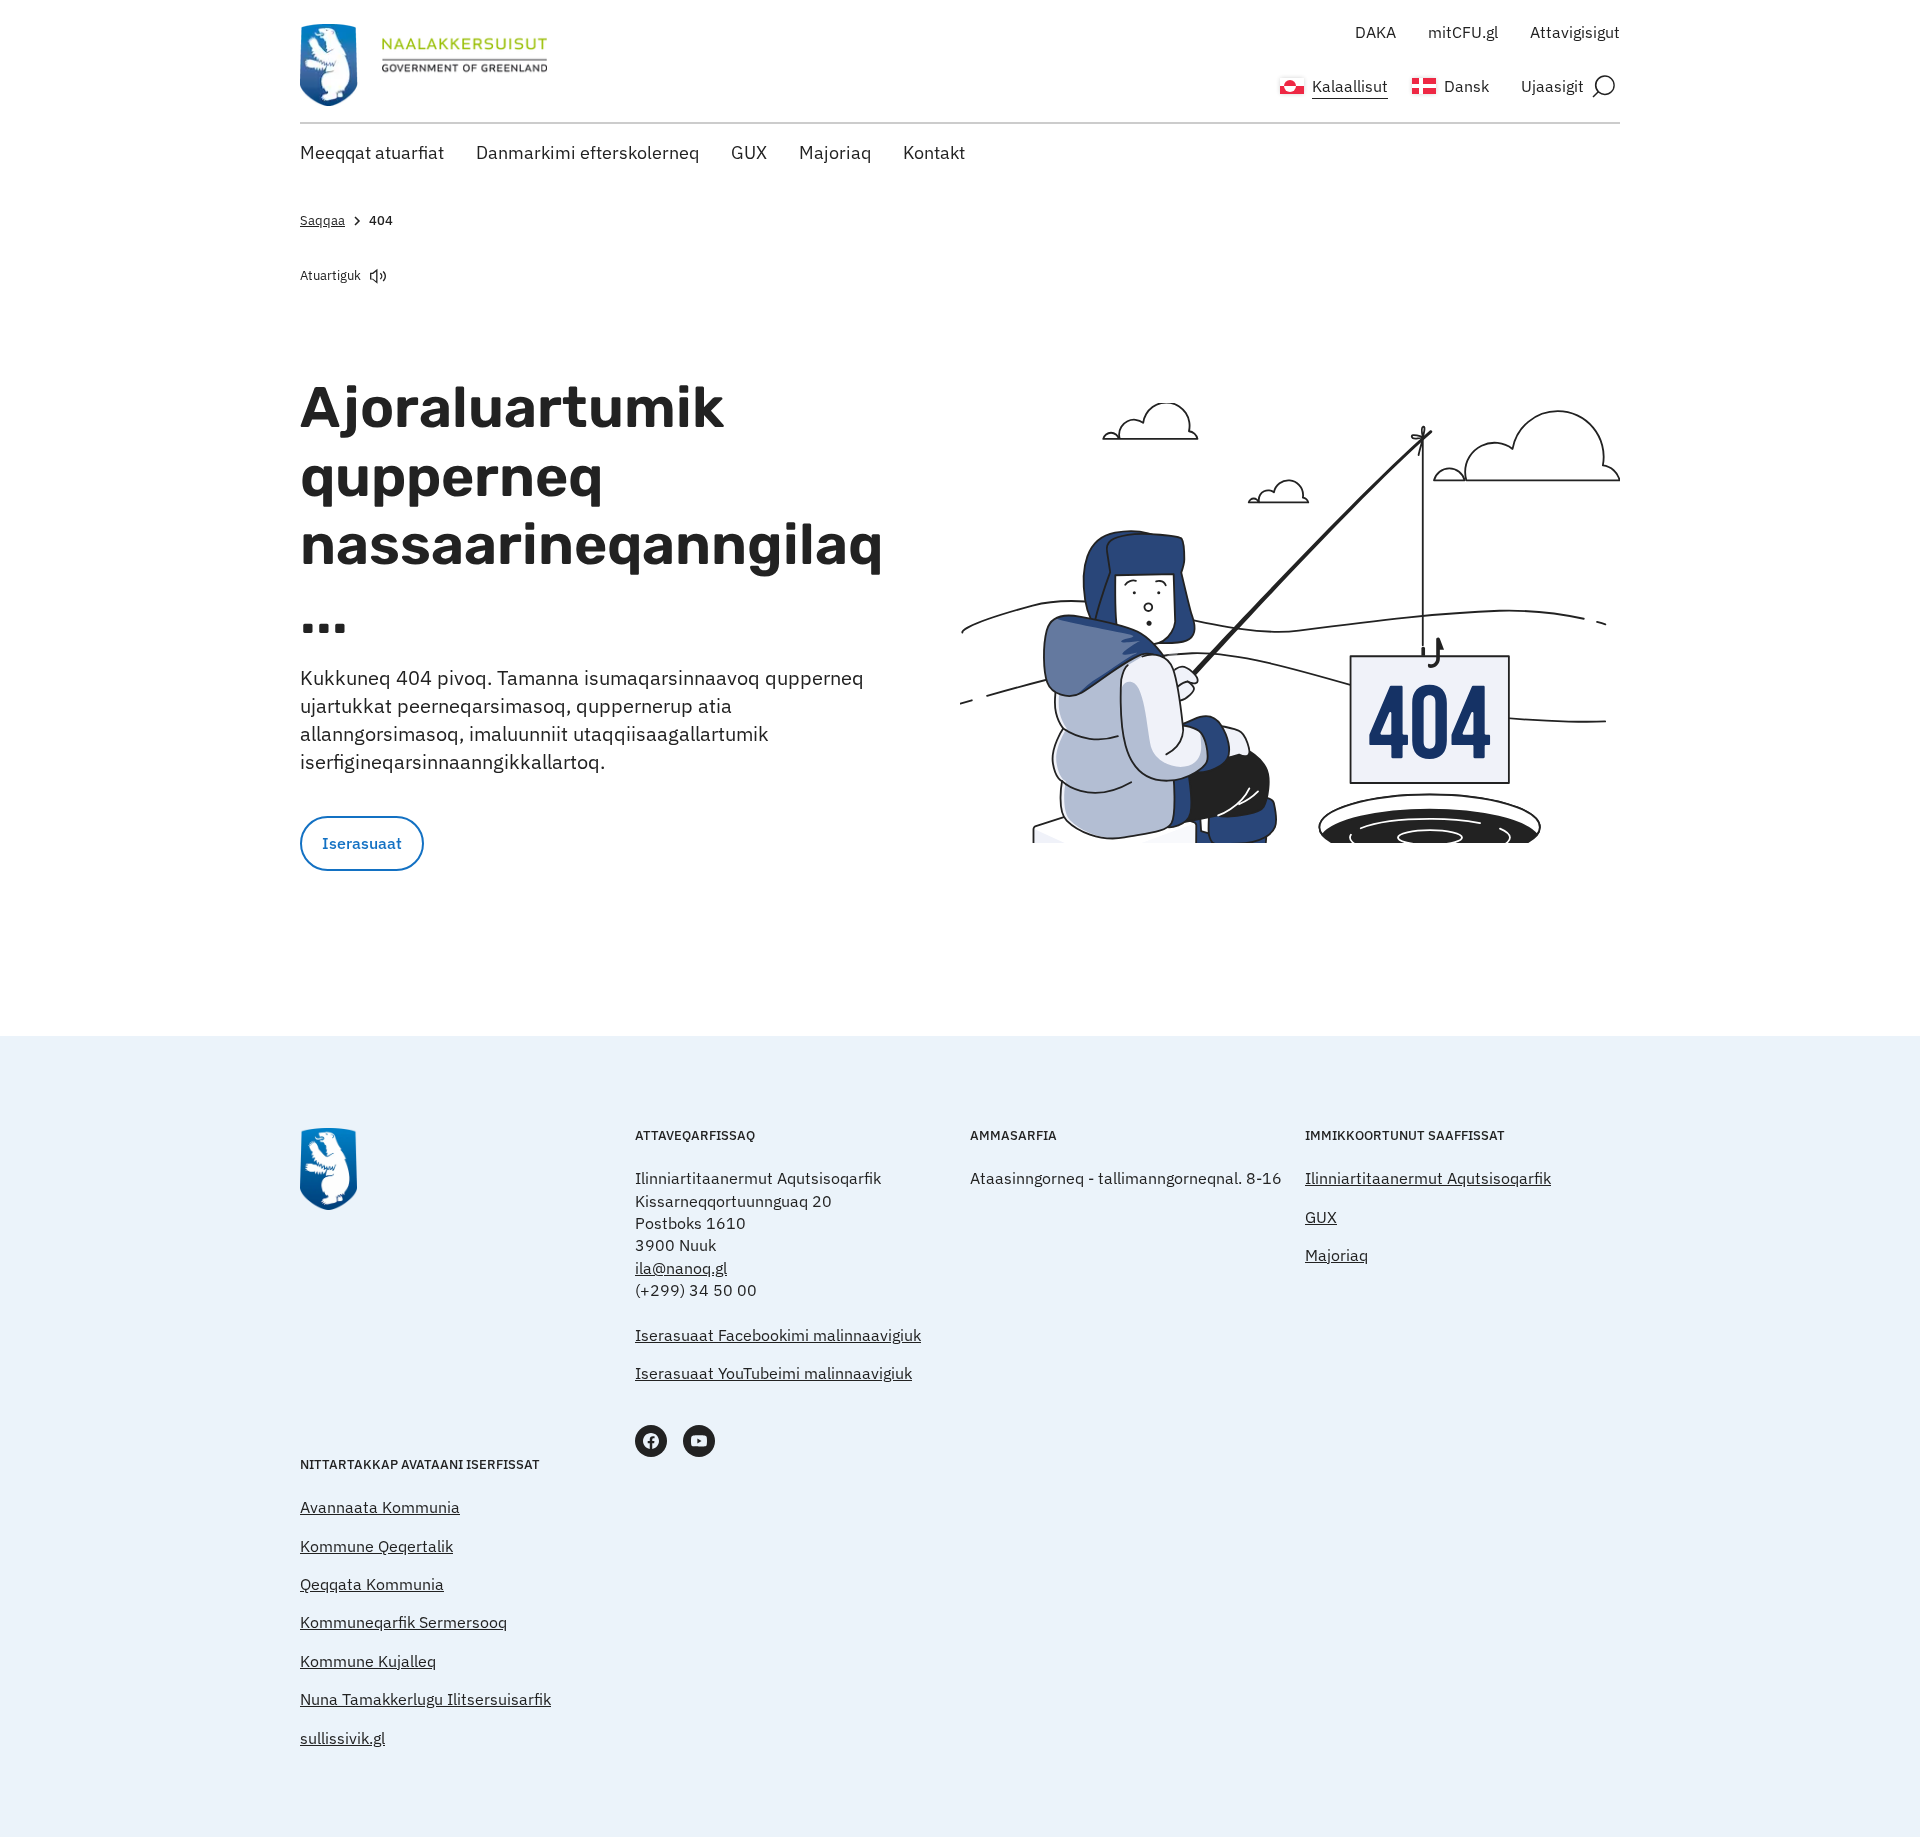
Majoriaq (835, 152)
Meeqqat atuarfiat (372, 152)
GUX (749, 152)
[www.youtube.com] (699, 1441)
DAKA (1375, 32)
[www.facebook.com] (651, 1441)
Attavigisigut (1575, 32)
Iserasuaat (362, 843)
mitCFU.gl (1463, 32)
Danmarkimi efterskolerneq (587, 152)
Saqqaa (322, 220)
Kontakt (934, 152)
